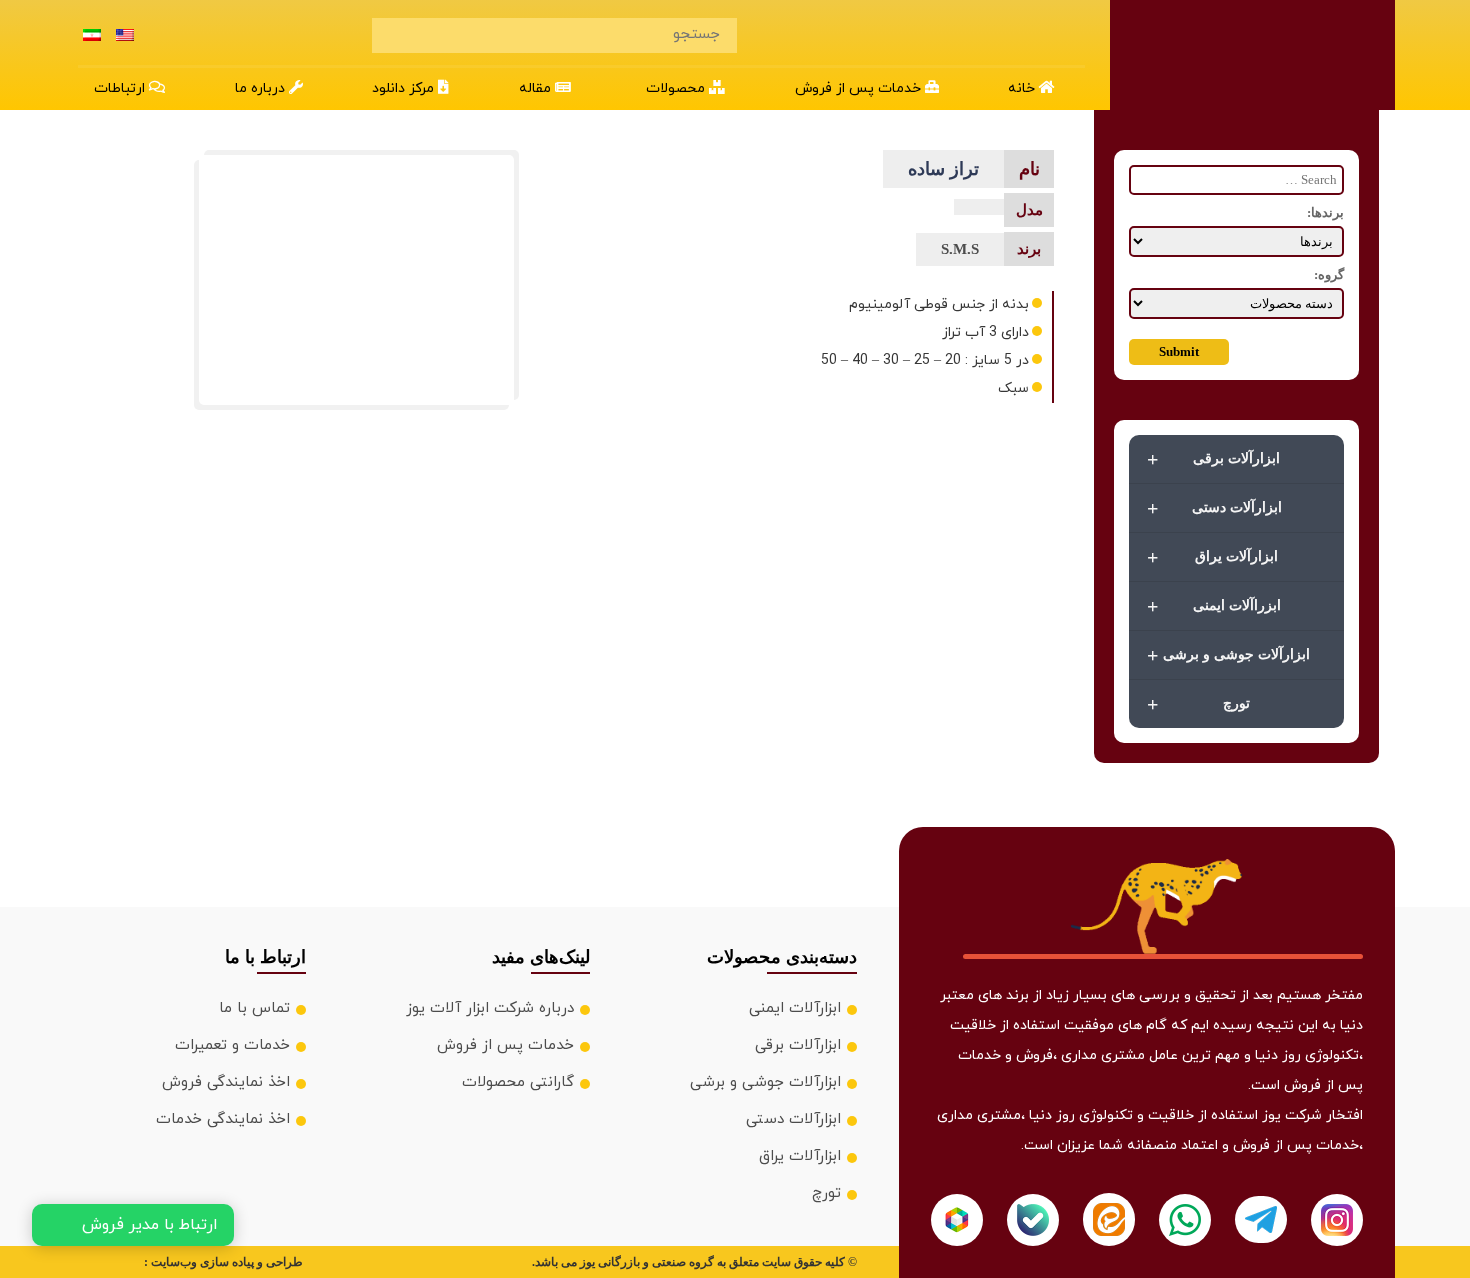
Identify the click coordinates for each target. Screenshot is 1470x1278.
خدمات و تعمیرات (232, 1045)
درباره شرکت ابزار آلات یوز (490, 1008)
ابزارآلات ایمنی (795, 1008)
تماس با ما (254, 1008)
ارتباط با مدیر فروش (150, 1225)
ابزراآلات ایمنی (1214, 606)
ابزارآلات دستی (1214, 508)
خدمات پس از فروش (505, 1045)
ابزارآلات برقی (1213, 459)
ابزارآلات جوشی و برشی (1228, 655)
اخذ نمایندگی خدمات (223, 1119)
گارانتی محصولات (518, 1082)
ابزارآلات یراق (1212, 557)
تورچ (1198, 704)
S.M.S (960, 249)
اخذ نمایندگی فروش (226, 1082)
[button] (682, 89)
